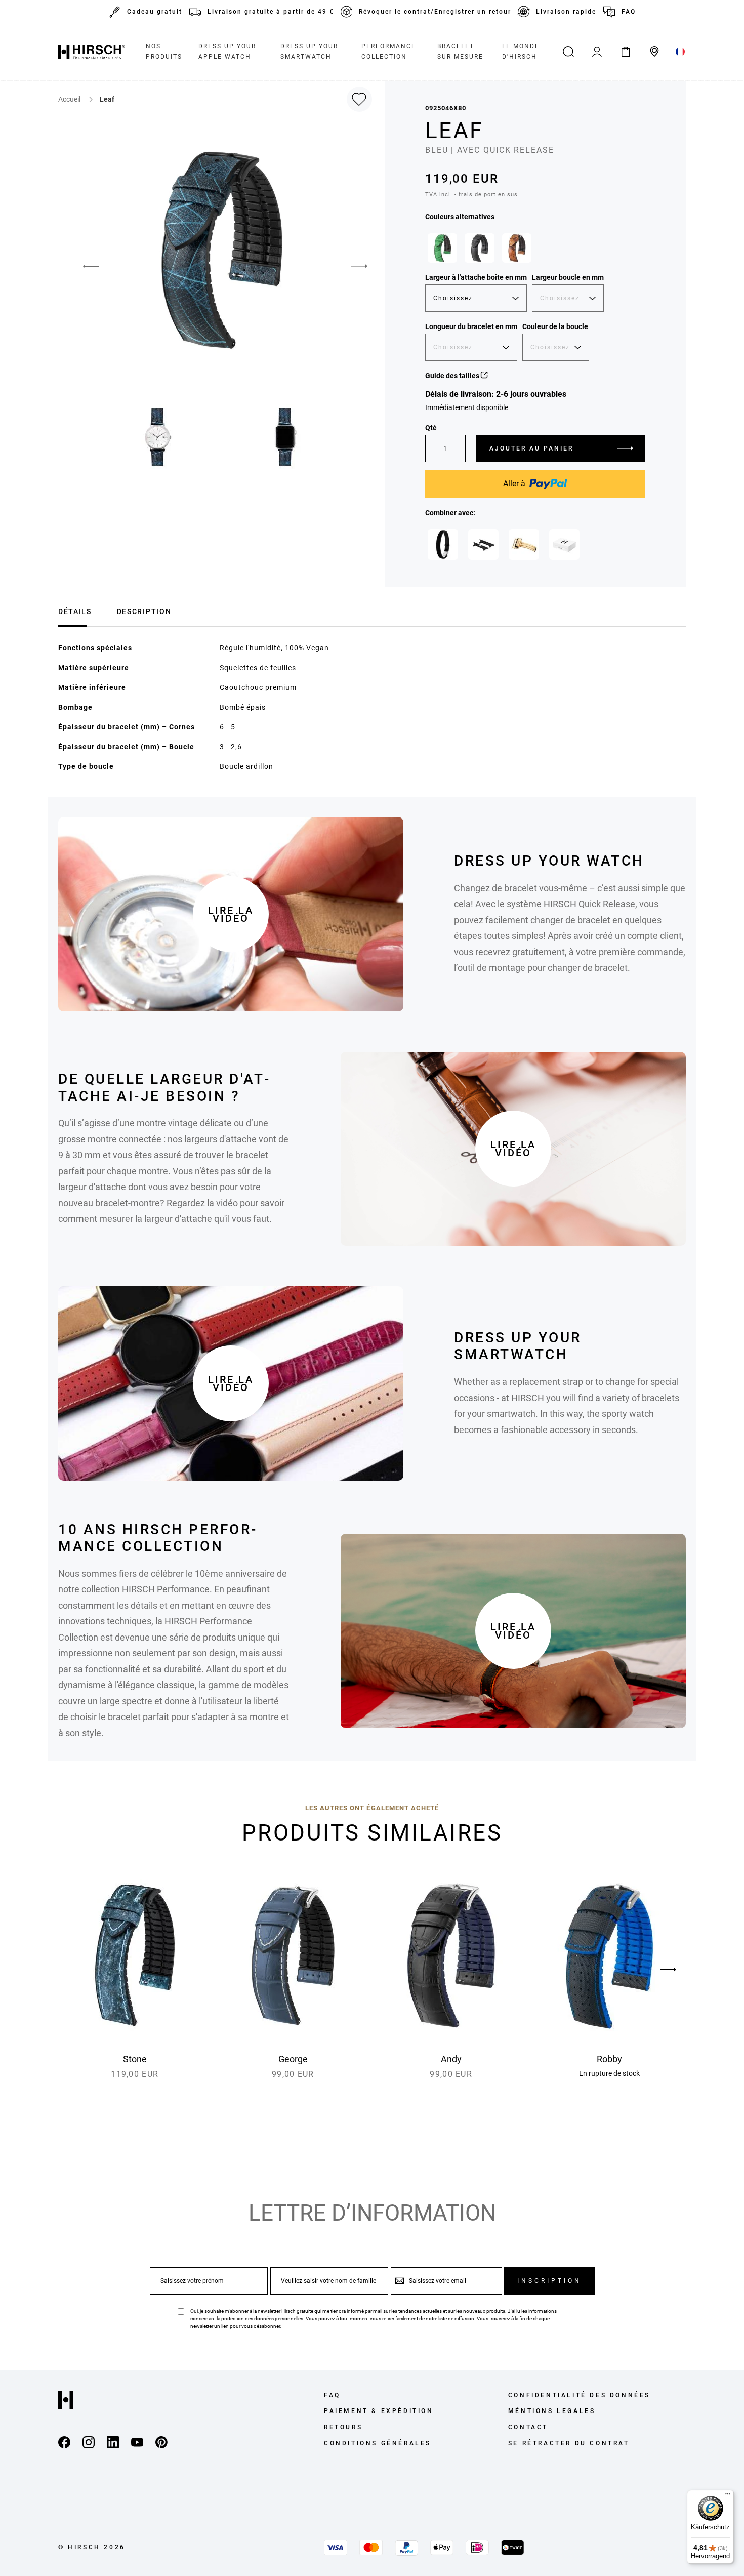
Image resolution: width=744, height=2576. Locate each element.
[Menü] (728, 2496)
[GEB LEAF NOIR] (443, 545)
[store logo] (92, 52)
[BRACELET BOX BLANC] (564, 545)
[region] (535, 251)
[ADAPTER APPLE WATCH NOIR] (483, 545)
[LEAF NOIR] (479, 248)
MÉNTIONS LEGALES (552, 2411)
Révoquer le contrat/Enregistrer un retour (435, 12)
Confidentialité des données (579, 2395)
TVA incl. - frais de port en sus (471, 195)
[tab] (75, 610)
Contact (528, 2427)
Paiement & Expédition (379, 2411)
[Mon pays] (680, 52)
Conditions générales (378, 2443)
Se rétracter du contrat (569, 2443)
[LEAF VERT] (442, 248)
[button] (84, 266)
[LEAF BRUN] (517, 248)
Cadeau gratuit (155, 12)
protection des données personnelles (262, 2319)
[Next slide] (668, 1970)
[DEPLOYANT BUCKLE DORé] (524, 545)
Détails (75, 611)
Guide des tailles (453, 376)
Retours (343, 2427)
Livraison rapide (566, 12)
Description (144, 611)
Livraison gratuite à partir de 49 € (271, 12)
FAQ (629, 12)
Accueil (70, 99)
